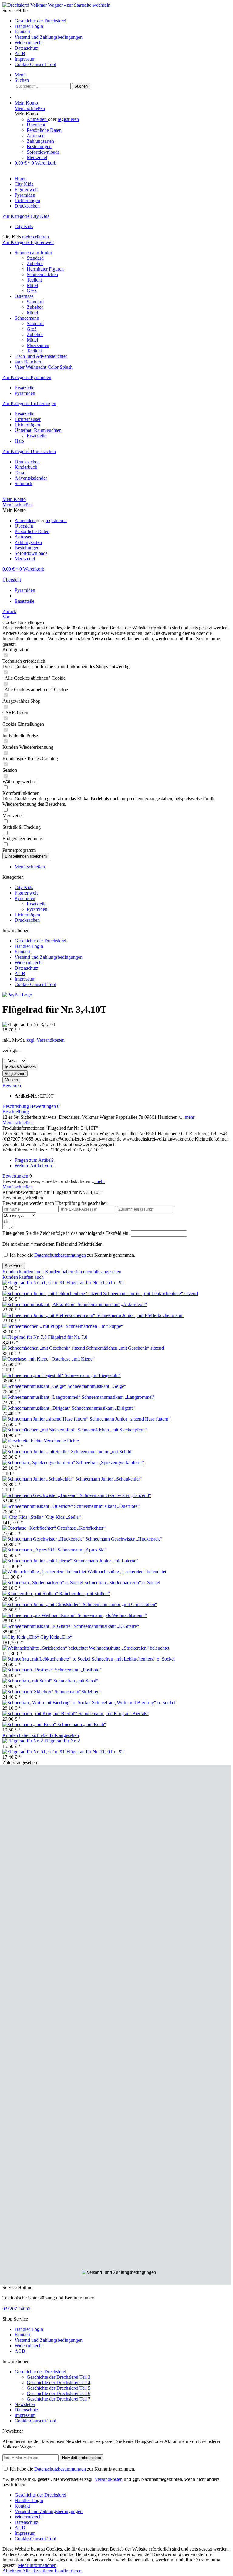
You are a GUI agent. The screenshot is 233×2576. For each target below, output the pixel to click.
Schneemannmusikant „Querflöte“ (107, 1506)
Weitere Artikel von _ (35, 1166)
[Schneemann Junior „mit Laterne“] (38, 1561)
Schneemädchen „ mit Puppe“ (95, 1326)
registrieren (68, 119)
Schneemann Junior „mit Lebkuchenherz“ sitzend (150, 1293)
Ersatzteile (24, 388)
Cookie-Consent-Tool (35, 64)
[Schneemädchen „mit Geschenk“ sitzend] (44, 1348)
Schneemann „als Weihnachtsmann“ (112, 1615)
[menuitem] (123, 21)
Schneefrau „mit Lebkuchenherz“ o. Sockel (133, 1659)
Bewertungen (45, 1106)
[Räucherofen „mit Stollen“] (31, 1593)
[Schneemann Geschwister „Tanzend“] (41, 1495)
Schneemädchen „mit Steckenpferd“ (112, 1430)
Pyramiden (25, 393)
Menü (20, 75)
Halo (19, 441)
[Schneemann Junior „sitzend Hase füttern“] (46, 1419)
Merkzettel (37, 157)
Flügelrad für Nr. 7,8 (68, 1337)
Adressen (36, 136)
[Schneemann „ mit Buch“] (30, 1724)
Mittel (32, 285)
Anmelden (37, 119)
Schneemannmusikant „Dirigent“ (103, 1408)
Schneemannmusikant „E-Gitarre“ (106, 1626)
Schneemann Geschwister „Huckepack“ (124, 1539)
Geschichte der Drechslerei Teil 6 (59, 2393)
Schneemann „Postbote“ (78, 1670)
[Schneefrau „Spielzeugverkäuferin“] (39, 1463)
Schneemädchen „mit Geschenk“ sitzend (125, 1348)
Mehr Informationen (37, 2565)
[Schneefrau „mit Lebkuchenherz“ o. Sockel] (47, 1659)
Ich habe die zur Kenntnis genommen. (73, 1255)
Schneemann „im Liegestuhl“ (93, 1375)
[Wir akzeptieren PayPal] (17, 995)
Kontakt (22, 32)
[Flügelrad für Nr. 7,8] (25, 1337)
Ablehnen (12, 2571)
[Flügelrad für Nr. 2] (23, 1741)
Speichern (14, 1266)
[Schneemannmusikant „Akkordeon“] (40, 1304)
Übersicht (36, 125)
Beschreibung (16, 1106)
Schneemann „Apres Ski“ (82, 1550)
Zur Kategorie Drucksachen (29, 451)
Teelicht (34, 280)
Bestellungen (39, 147)
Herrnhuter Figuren (45, 269)
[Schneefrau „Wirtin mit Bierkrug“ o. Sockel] (47, 1703)
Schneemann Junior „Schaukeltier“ (109, 1479)
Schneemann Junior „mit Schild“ (102, 1452)
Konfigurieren (68, 2571)
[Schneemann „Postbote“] (29, 1670)
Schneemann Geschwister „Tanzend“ (115, 1495)
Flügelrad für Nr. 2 (62, 1741)
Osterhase (24, 296)
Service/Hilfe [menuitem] (42, 37)
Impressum (25, 59)
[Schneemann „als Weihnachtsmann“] (40, 1615)
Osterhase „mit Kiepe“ (73, 1359)
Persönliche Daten (44, 130)
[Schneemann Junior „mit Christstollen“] (43, 1604)
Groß (32, 291)
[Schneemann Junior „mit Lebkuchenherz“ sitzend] (53, 1293)
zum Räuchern (29, 362)
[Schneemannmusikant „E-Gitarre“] (38, 1626)
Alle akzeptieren (38, 2571)
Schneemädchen (42, 274)
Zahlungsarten (40, 141)
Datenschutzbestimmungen (60, 1255)
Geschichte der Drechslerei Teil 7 (59, 2399)
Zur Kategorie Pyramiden (27, 377)
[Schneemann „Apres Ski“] (30, 1550)
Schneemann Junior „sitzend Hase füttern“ (130, 1419)
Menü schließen (30, 108)
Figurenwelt (26, 893)
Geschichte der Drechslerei (40, 21)
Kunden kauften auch (23, 1272)
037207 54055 (16, 2309)
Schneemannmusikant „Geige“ (97, 1386)
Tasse (20, 473)
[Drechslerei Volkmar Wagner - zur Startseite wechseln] (56, 5)
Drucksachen (27, 462)
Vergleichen (15, 1073)
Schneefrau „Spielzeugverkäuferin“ (110, 1463)
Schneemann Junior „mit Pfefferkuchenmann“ (140, 1315)
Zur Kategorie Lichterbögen (29, 403)
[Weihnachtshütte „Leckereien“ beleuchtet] (45, 1572)
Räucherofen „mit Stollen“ (84, 1593)
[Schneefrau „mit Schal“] (28, 1681)
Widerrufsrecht (29, 43)
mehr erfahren (35, 237)
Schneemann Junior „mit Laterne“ (106, 1561)
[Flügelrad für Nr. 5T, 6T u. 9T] (34, 1283)
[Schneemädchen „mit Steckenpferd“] (40, 1430)
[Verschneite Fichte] (23, 1441)
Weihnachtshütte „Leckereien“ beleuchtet (127, 1572)
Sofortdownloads (43, 152)
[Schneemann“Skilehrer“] (29, 1692)
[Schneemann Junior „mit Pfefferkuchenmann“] (49, 1315)
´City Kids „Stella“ (63, 1517)
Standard (35, 258)
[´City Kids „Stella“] (24, 1517)
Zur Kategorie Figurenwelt (28, 242)
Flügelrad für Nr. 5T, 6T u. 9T (95, 1283)
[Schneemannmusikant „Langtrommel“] (42, 1397)
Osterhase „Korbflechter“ (81, 1528)
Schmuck (24, 483)
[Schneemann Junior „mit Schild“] (37, 1452)
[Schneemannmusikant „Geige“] (35, 1386)
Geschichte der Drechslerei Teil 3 (59, 2377)
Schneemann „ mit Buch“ (82, 1724)
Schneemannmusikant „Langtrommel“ (118, 1397)
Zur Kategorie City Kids (26, 216)
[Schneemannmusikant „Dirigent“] (37, 1408)
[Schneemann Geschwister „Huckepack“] (44, 1539)
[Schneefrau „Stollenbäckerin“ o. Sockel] (43, 1583)
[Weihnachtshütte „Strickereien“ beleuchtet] (46, 1648)
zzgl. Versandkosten (46, 1040)
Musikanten (38, 345)
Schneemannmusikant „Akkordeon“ (112, 1304)
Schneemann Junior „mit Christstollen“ (120, 1604)
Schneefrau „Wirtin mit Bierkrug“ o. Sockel (134, 1703)
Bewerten (12, 1086)
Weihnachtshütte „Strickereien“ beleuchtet (129, 1648)
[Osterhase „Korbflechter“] (30, 1528)
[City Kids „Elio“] (21, 1637)
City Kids (24, 227)
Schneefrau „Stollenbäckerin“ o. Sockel (122, 1583)
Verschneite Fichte (61, 1441)
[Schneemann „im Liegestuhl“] (34, 1375)
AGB (20, 53)
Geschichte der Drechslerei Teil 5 (59, 2388)
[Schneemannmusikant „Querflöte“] (38, 1506)
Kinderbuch (26, 467)
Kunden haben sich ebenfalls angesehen (83, 1272)
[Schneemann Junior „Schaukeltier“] (39, 1479)
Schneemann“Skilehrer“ (78, 1692)
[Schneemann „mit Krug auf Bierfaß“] (41, 1713)
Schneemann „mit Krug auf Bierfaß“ (114, 1713)
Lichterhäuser (28, 419)
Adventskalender (31, 478)
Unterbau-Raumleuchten (38, 430)
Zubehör (35, 263)
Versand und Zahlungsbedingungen (49, 37)
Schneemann (27, 318)
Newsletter (25, 2404)
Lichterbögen (27, 425)
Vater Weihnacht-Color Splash (44, 367)
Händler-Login (29, 26)
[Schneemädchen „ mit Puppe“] (34, 1326)
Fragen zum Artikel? (34, 1160)
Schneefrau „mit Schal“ (76, 1681)
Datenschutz (26, 48)
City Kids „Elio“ (56, 1637)
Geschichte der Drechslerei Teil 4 (59, 2383)
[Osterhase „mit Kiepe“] (27, 1359)
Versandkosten (109, 2479)
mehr (189, 1117)
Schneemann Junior (33, 253)
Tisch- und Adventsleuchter (41, 356)
